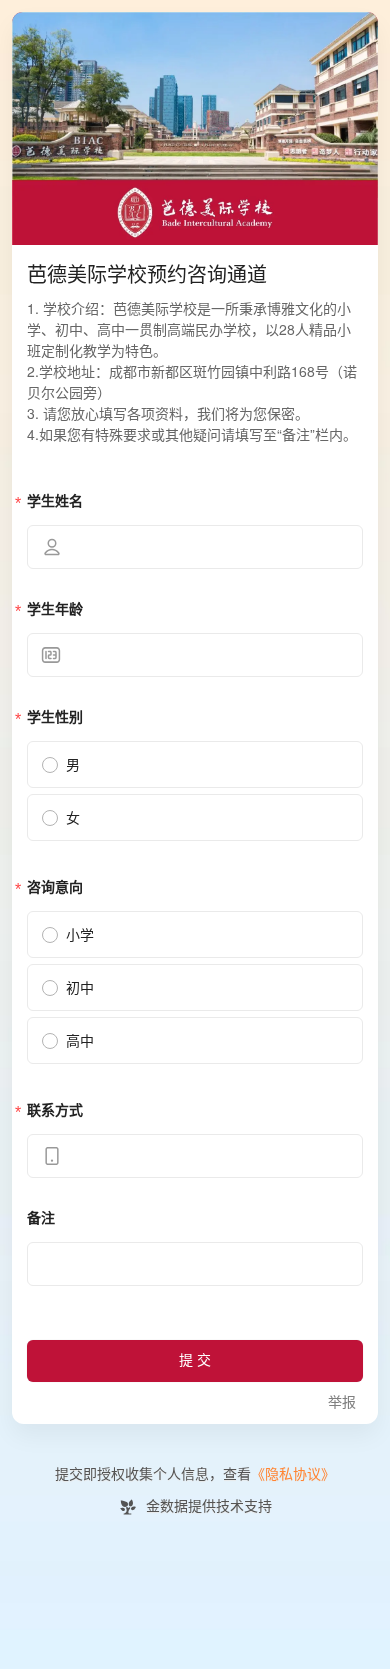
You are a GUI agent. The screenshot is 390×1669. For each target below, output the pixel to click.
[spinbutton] (195, 655)
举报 (342, 1402)
